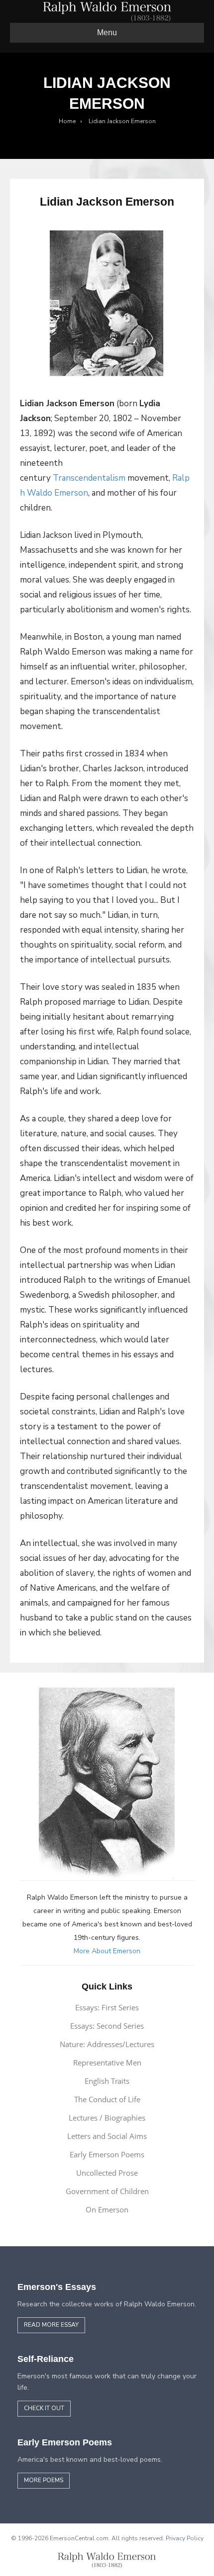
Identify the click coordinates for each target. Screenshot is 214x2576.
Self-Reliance (46, 2359)
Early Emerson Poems (107, 2154)
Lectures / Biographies (107, 2118)
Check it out (44, 2408)
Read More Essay (51, 2325)
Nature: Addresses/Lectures (107, 2044)
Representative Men (107, 2062)
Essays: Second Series (107, 2026)
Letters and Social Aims (107, 2136)
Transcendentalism (89, 478)
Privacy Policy (185, 2538)
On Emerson (107, 2209)
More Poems (44, 2480)
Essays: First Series (107, 2007)
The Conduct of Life (107, 2099)
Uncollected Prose (107, 2173)
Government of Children (107, 2191)
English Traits (107, 2081)
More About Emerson (107, 1951)
